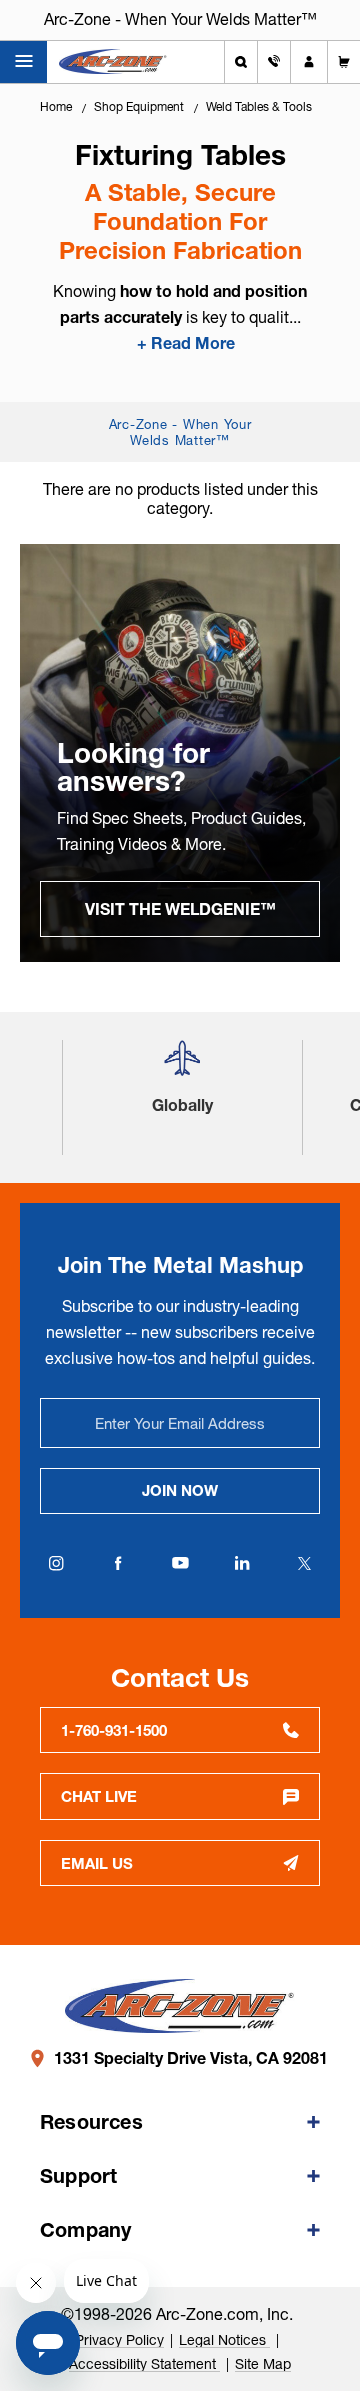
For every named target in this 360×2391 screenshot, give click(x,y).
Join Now (180, 1490)
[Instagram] (56, 1563)
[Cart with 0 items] (344, 62)
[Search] (241, 62)
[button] (182, 1066)
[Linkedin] (242, 1563)
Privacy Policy (119, 2340)
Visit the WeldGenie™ (180, 909)
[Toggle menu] (23, 62)
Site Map (263, 2364)
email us (97, 1863)
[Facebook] (118, 1563)
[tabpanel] (180, 753)
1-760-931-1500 (114, 1730)
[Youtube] (180, 1563)
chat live (99, 1796)
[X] (304, 1563)
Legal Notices (224, 2340)
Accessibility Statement (144, 2364)
